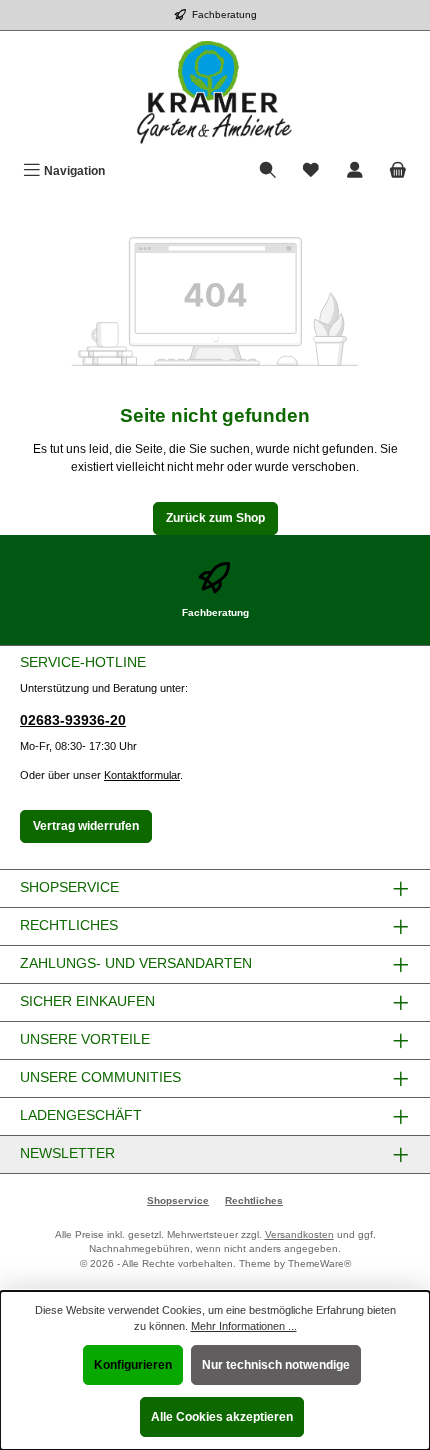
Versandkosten (299, 1234)
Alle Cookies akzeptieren (222, 1417)
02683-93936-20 (73, 720)
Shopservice (178, 1200)
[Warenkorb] (398, 172)
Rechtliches (254, 1200)
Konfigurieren (133, 1365)
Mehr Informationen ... (244, 1326)
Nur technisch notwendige (276, 1365)
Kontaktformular (142, 775)
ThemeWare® (319, 1263)
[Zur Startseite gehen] (215, 93)
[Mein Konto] (355, 172)
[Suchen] (268, 172)
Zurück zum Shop (215, 518)
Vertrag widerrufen (86, 826)
